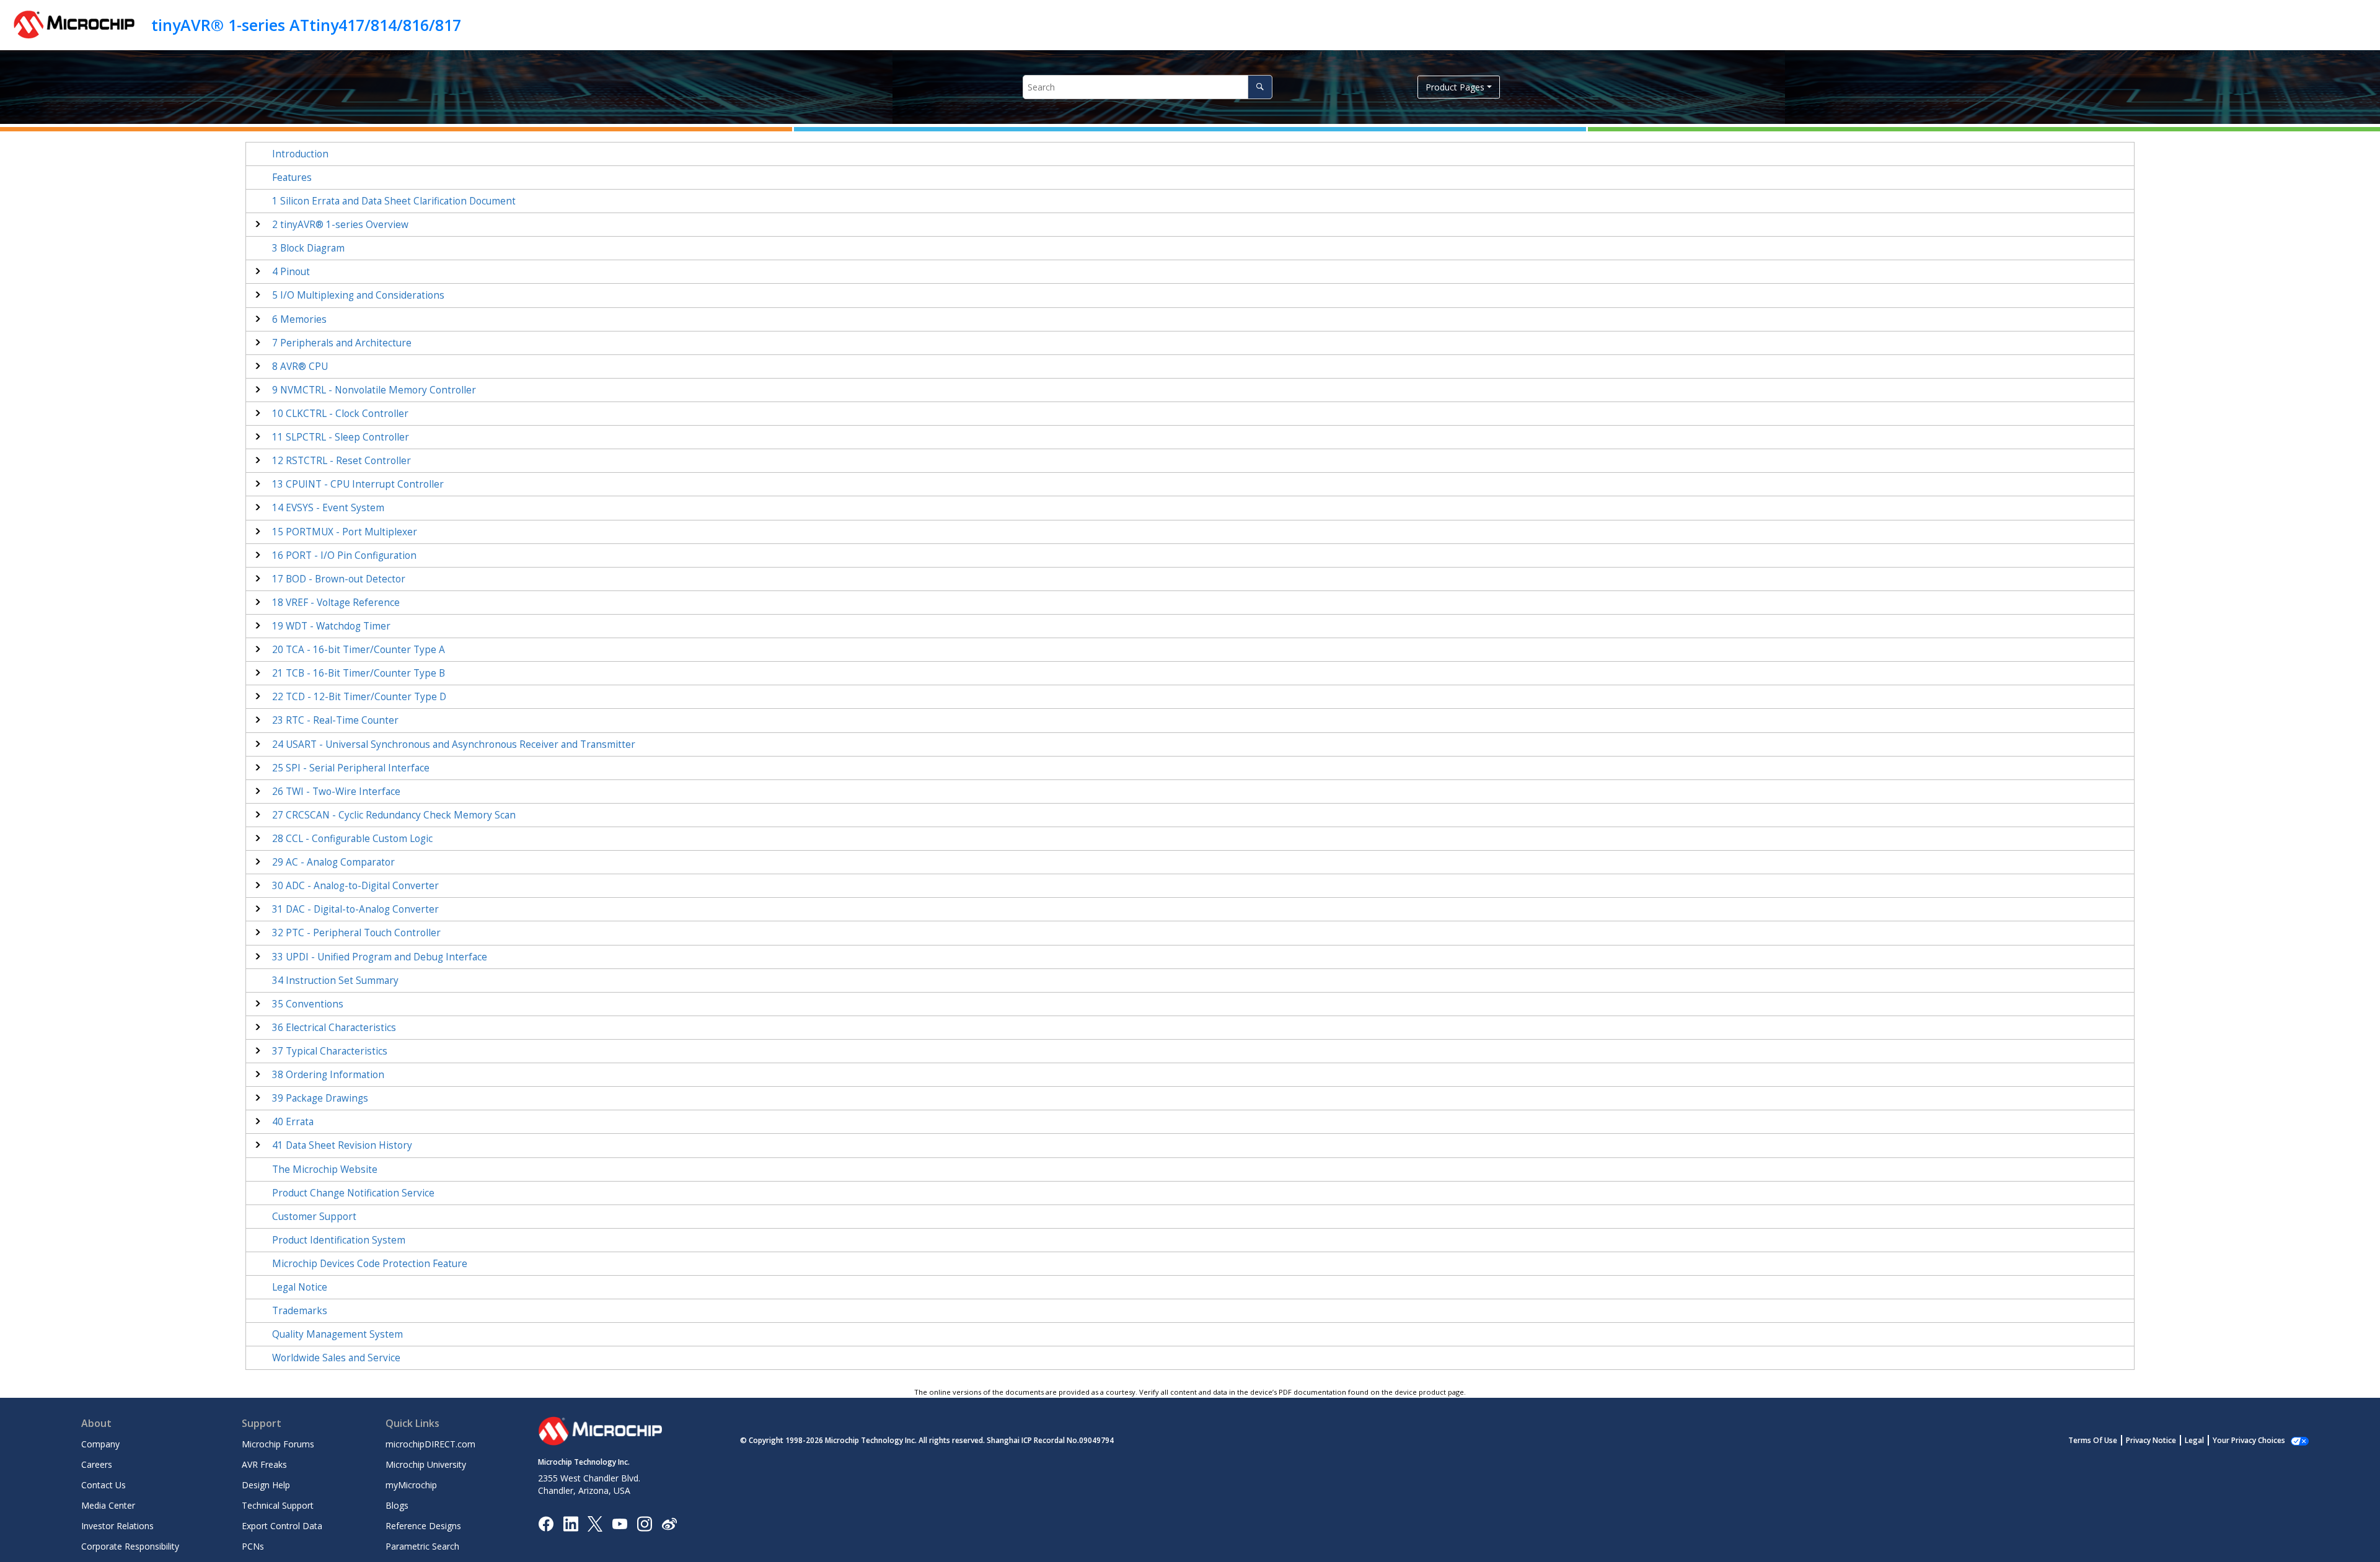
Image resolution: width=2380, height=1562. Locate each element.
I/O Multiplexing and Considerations (358, 295)
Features (292, 178)
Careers (97, 1464)
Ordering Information (328, 1075)
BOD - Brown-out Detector (339, 579)
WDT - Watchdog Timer (331, 626)
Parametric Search (422, 1546)
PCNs (253, 1546)
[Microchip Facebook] (546, 1523)
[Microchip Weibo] (669, 1523)
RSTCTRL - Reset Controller (342, 461)
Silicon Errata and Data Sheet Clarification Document (394, 201)
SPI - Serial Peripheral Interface (351, 768)
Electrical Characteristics (334, 1028)
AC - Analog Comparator (333, 862)
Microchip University (426, 1464)
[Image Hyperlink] (619, 1523)
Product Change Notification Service (353, 1193)
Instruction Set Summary (335, 981)
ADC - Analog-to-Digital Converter (355, 886)
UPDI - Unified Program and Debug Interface (380, 957)
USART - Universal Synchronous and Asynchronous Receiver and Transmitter (454, 744)
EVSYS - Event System (328, 508)
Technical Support (278, 1505)
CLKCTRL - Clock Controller (340, 414)
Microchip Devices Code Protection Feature (370, 1264)
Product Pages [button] (1455, 87)
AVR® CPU (300, 366)
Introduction (300, 154)
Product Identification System (339, 1240)
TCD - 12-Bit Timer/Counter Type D (359, 697)
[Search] (1260, 87)
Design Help (266, 1485)
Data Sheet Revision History (342, 1145)
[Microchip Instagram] (644, 1523)
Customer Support (314, 1217)
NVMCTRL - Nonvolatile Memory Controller (374, 390)
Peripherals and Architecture (342, 343)
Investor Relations (117, 1526)
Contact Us (104, 1485)
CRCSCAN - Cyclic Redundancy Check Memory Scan (394, 815)
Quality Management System (337, 1334)
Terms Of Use (2093, 1440)
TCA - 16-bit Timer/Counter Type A (359, 650)
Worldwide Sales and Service (336, 1358)
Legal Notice (300, 1287)
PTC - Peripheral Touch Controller (356, 933)
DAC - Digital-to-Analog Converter (355, 909)
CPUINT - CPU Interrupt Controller (358, 484)
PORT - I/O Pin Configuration (344, 555)
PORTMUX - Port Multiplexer (345, 532)
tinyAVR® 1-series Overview (340, 225)
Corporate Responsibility (130, 1546)
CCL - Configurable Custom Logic (352, 839)
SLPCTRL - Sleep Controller (341, 437)
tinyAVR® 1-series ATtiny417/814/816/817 (306, 25)
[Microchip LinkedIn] (571, 1523)
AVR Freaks (264, 1464)
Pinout (291, 272)
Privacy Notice (2151, 1440)
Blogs (397, 1505)
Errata (293, 1122)
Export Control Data (282, 1526)
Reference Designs (423, 1526)
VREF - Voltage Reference (336, 603)
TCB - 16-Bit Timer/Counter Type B (359, 673)
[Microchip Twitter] (595, 1523)
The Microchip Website (325, 1169)
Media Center (108, 1505)
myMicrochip (411, 1485)
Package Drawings (320, 1098)
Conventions (308, 1004)
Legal (2194, 1440)
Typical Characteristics (330, 1051)
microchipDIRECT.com (430, 1444)
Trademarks (300, 1311)
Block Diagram (308, 248)
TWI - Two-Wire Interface (336, 792)
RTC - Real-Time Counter (335, 720)
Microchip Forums (278, 1444)
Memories (299, 319)
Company (100, 1444)
